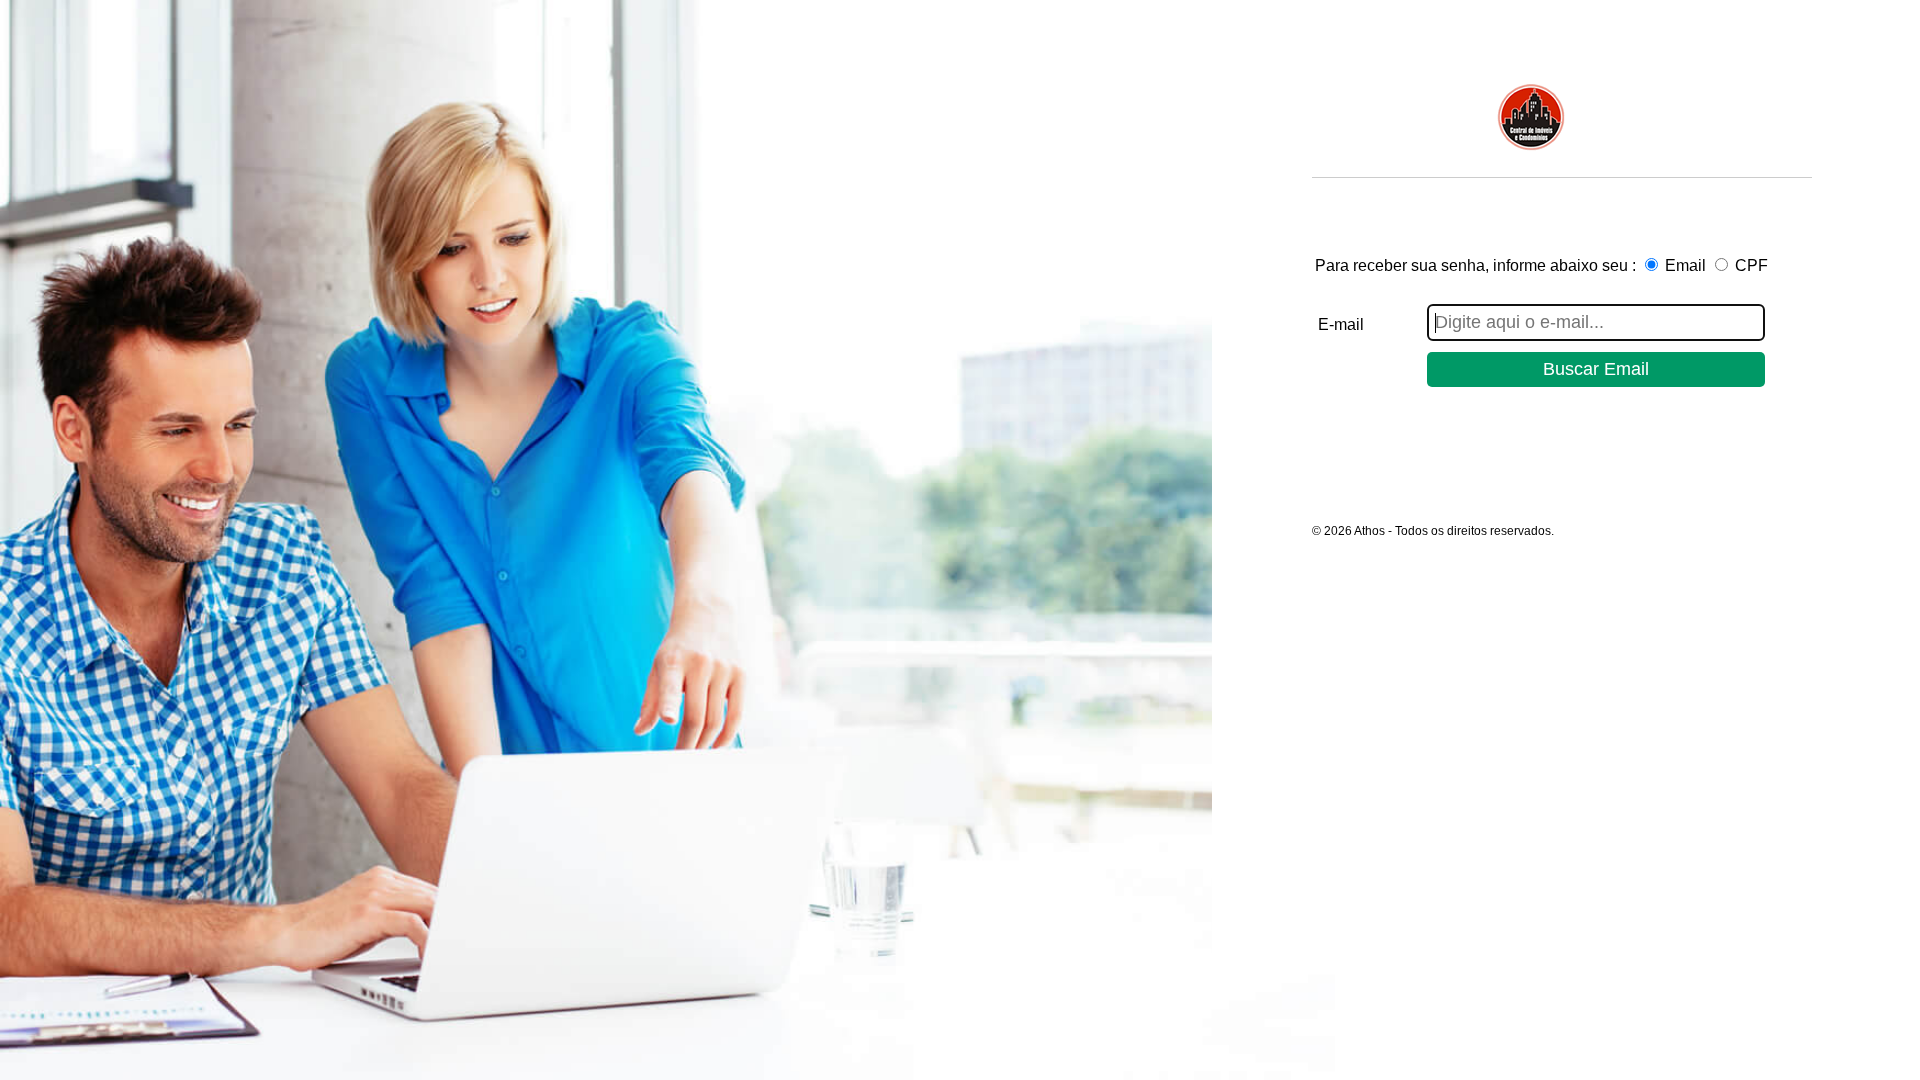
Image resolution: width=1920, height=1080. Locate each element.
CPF (1751, 265)
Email (1685, 265)
